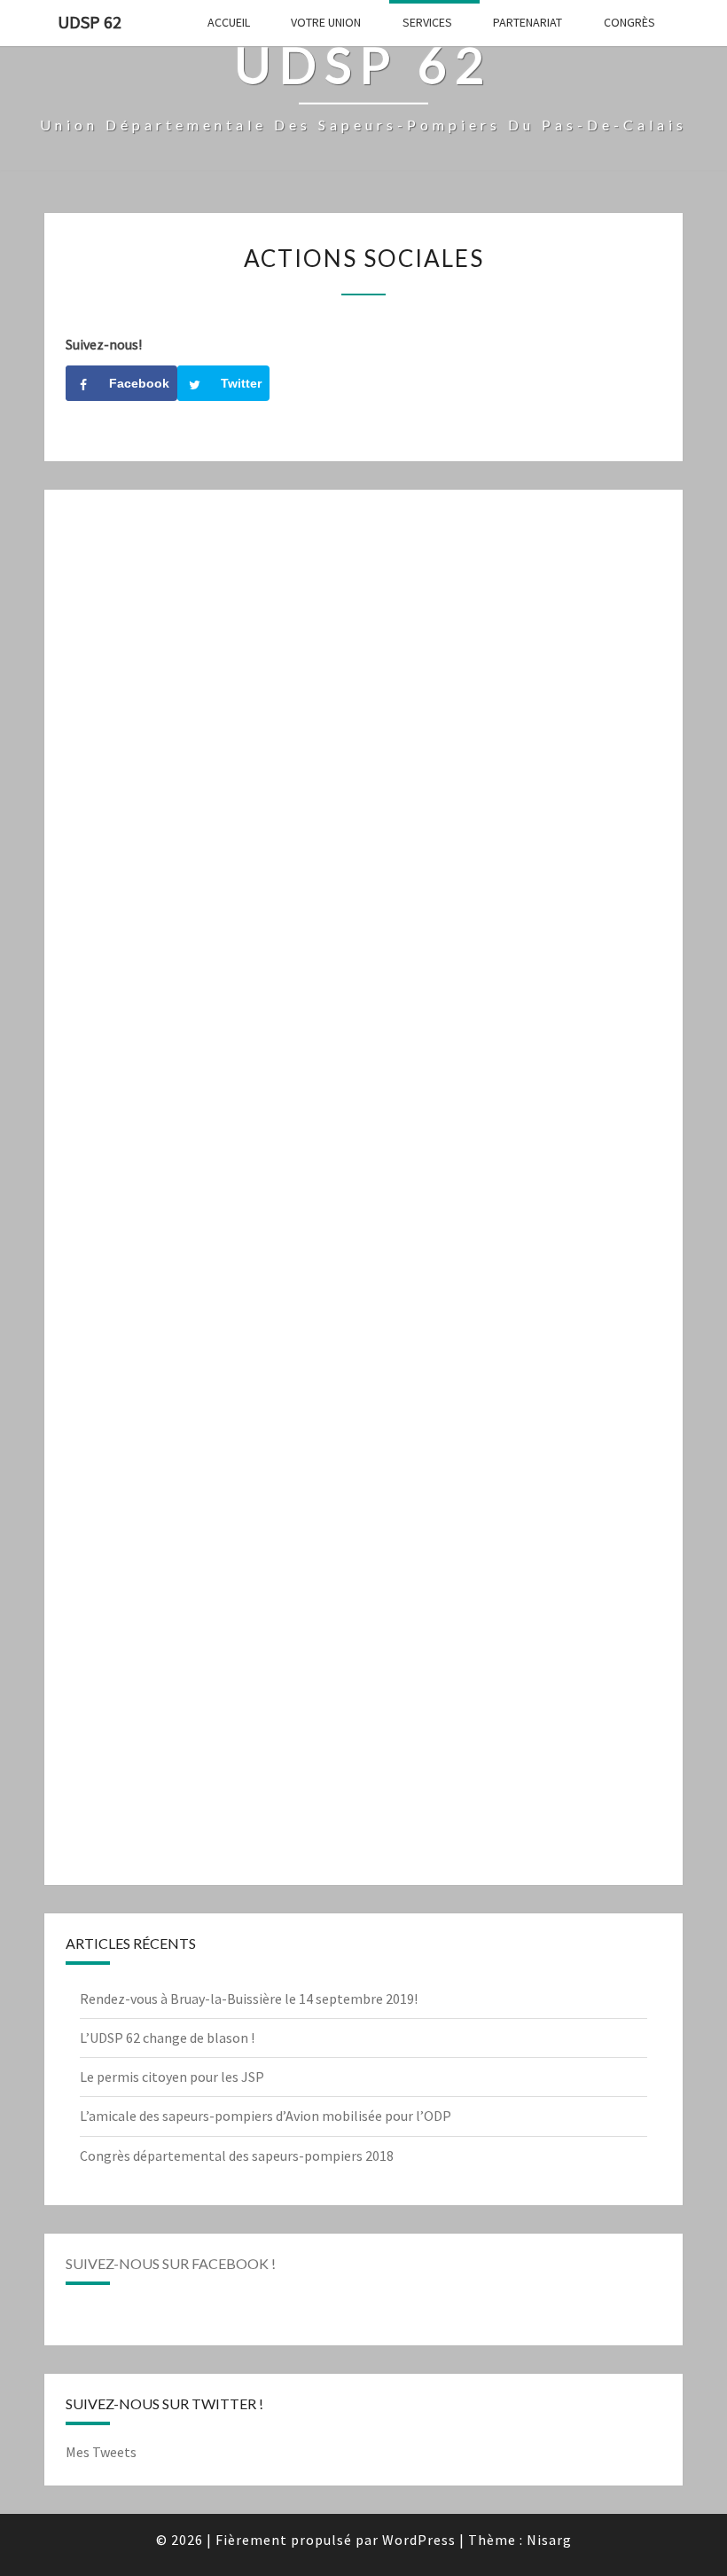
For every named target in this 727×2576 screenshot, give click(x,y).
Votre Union (326, 22)
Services (427, 22)
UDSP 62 (90, 22)
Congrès (629, 22)
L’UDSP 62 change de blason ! (167, 2038)
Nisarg (549, 2540)
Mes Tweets (101, 2452)
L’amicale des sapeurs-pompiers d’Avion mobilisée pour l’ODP (266, 2116)
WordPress (419, 2540)
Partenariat (528, 22)
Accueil (229, 22)
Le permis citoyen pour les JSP (172, 2077)
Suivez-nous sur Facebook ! (171, 2263)
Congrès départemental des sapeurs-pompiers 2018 (237, 2156)
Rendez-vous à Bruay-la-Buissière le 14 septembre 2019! (249, 1999)
